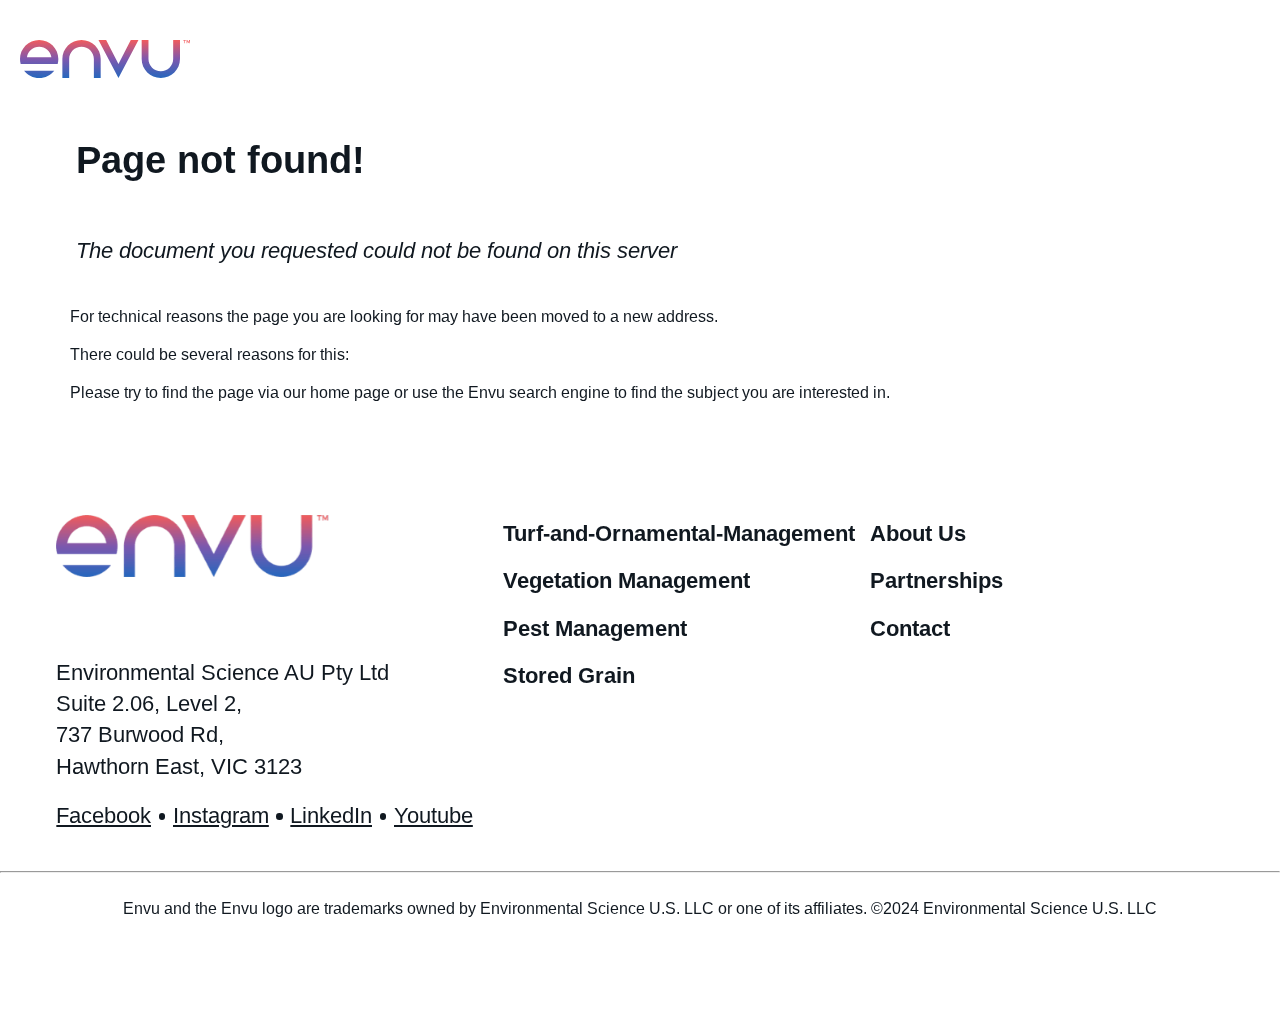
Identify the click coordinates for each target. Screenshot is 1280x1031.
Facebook (103, 815)
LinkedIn (331, 815)
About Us (918, 533)
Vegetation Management (626, 580)
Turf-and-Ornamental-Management (679, 533)
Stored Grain (569, 675)
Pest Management (595, 628)
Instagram (221, 815)
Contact (910, 628)
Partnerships (936, 580)
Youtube (433, 815)
